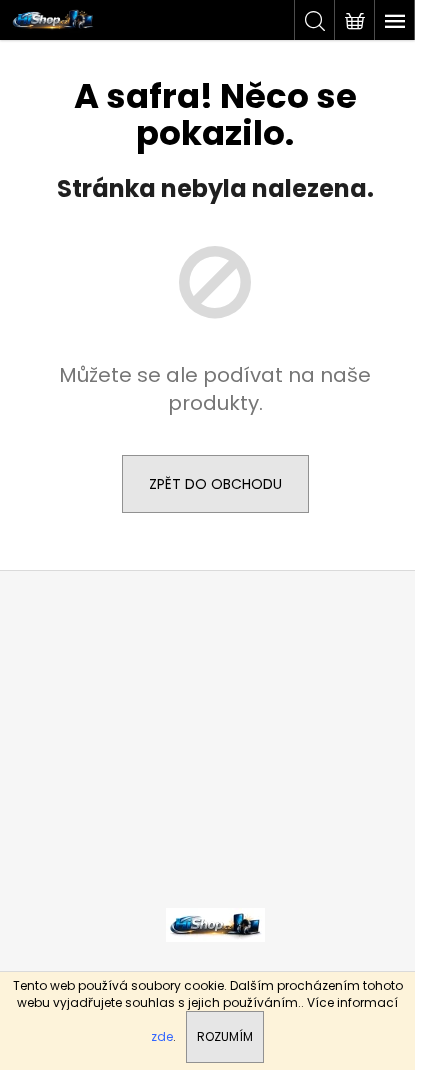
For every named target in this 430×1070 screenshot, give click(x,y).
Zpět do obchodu (215, 484)
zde (162, 1036)
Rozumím (225, 1036)
